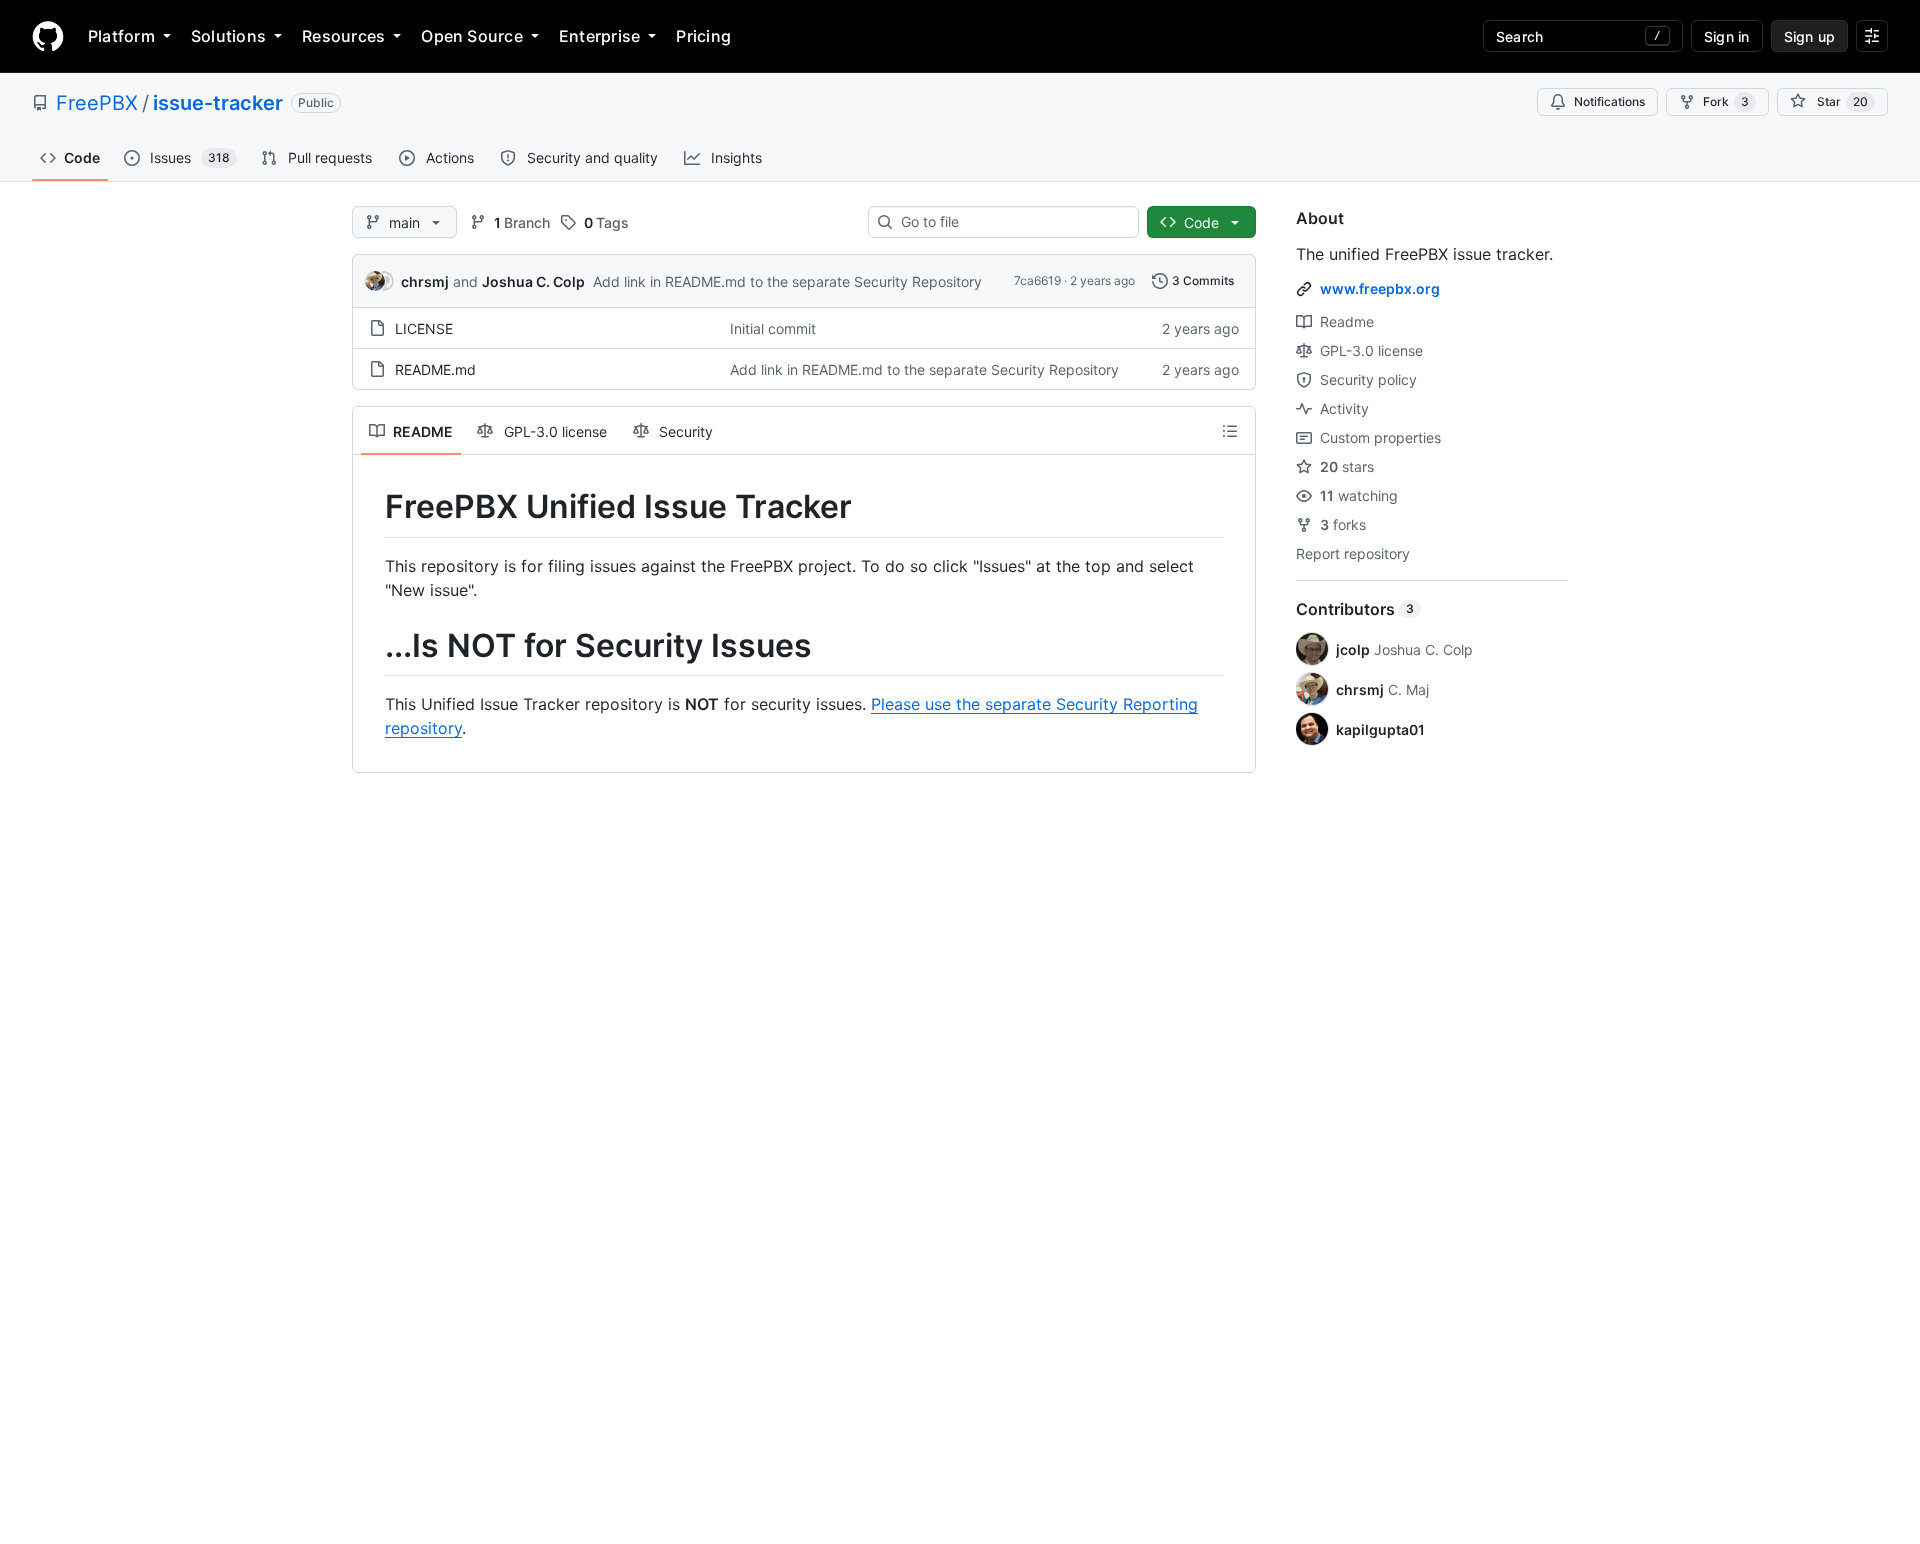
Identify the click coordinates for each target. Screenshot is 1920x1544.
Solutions (228, 36)
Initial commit (773, 328)
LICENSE (424, 328)
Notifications (1609, 101)
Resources (343, 36)
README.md (435, 369)
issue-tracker (218, 103)
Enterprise (599, 36)
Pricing (703, 36)
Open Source (472, 36)
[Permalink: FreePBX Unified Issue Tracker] (371, 507)
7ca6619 (1037, 280)
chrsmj (425, 281)
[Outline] (1230, 431)
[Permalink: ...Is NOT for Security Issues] (371, 646)
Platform (121, 36)
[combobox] (1011, 222)
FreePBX (97, 103)
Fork (1726, 101)
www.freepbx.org (1380, 288)
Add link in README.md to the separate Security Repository (787, 281)
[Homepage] (48, 36)
